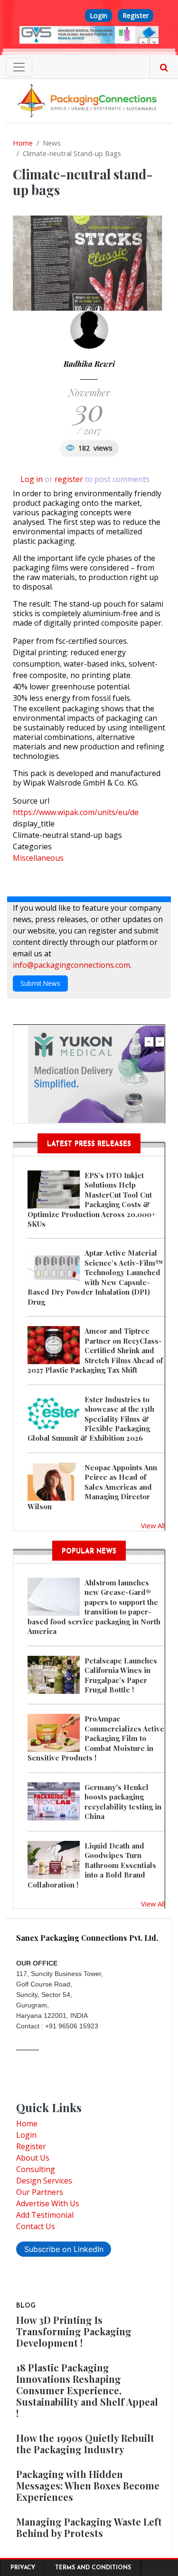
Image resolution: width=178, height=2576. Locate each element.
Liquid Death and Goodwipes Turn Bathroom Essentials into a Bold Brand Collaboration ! (92, 1865)
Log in (32, 479)
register (69, 479)
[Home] (89, 100)
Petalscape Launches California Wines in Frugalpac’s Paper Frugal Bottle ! (121, 1675)
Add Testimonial (45, 2215)
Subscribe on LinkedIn (64, 2249)
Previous (143, 42)
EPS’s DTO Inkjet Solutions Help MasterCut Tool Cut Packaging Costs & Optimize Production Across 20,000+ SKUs (92, 1200)
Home (23, 143)
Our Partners (40, 2192)
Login (98, 15)
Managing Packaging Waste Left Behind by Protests (89, 2527)
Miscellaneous (38, 858)
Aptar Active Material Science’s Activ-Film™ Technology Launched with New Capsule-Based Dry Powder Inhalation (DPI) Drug (95, 1277)
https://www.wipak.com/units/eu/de (76, 812)
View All (153, 1525)
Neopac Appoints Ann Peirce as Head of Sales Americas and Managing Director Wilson (92, 1487)
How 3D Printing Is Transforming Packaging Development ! (74, 2331)
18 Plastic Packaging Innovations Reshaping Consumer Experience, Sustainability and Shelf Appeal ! (87, 2390)
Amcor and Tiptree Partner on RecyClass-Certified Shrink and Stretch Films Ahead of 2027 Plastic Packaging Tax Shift (95, 1350)
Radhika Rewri (89, 364)
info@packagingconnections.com (71, 965)
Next (154, 42)
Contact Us (36, 2226)
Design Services (44, 2181)
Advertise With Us (48, 2203)
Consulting (36, 2169)
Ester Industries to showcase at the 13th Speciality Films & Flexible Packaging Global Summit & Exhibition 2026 (91, 1419)
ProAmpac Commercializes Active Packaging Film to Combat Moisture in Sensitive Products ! (96, 1738)
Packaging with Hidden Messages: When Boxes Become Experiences (88, 2485)
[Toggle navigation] (19, 67)
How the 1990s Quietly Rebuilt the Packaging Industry (85, 2443)
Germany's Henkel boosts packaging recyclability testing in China (123, 1802)
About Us (33, 2158)
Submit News (40, 983)
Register (136, 15)
